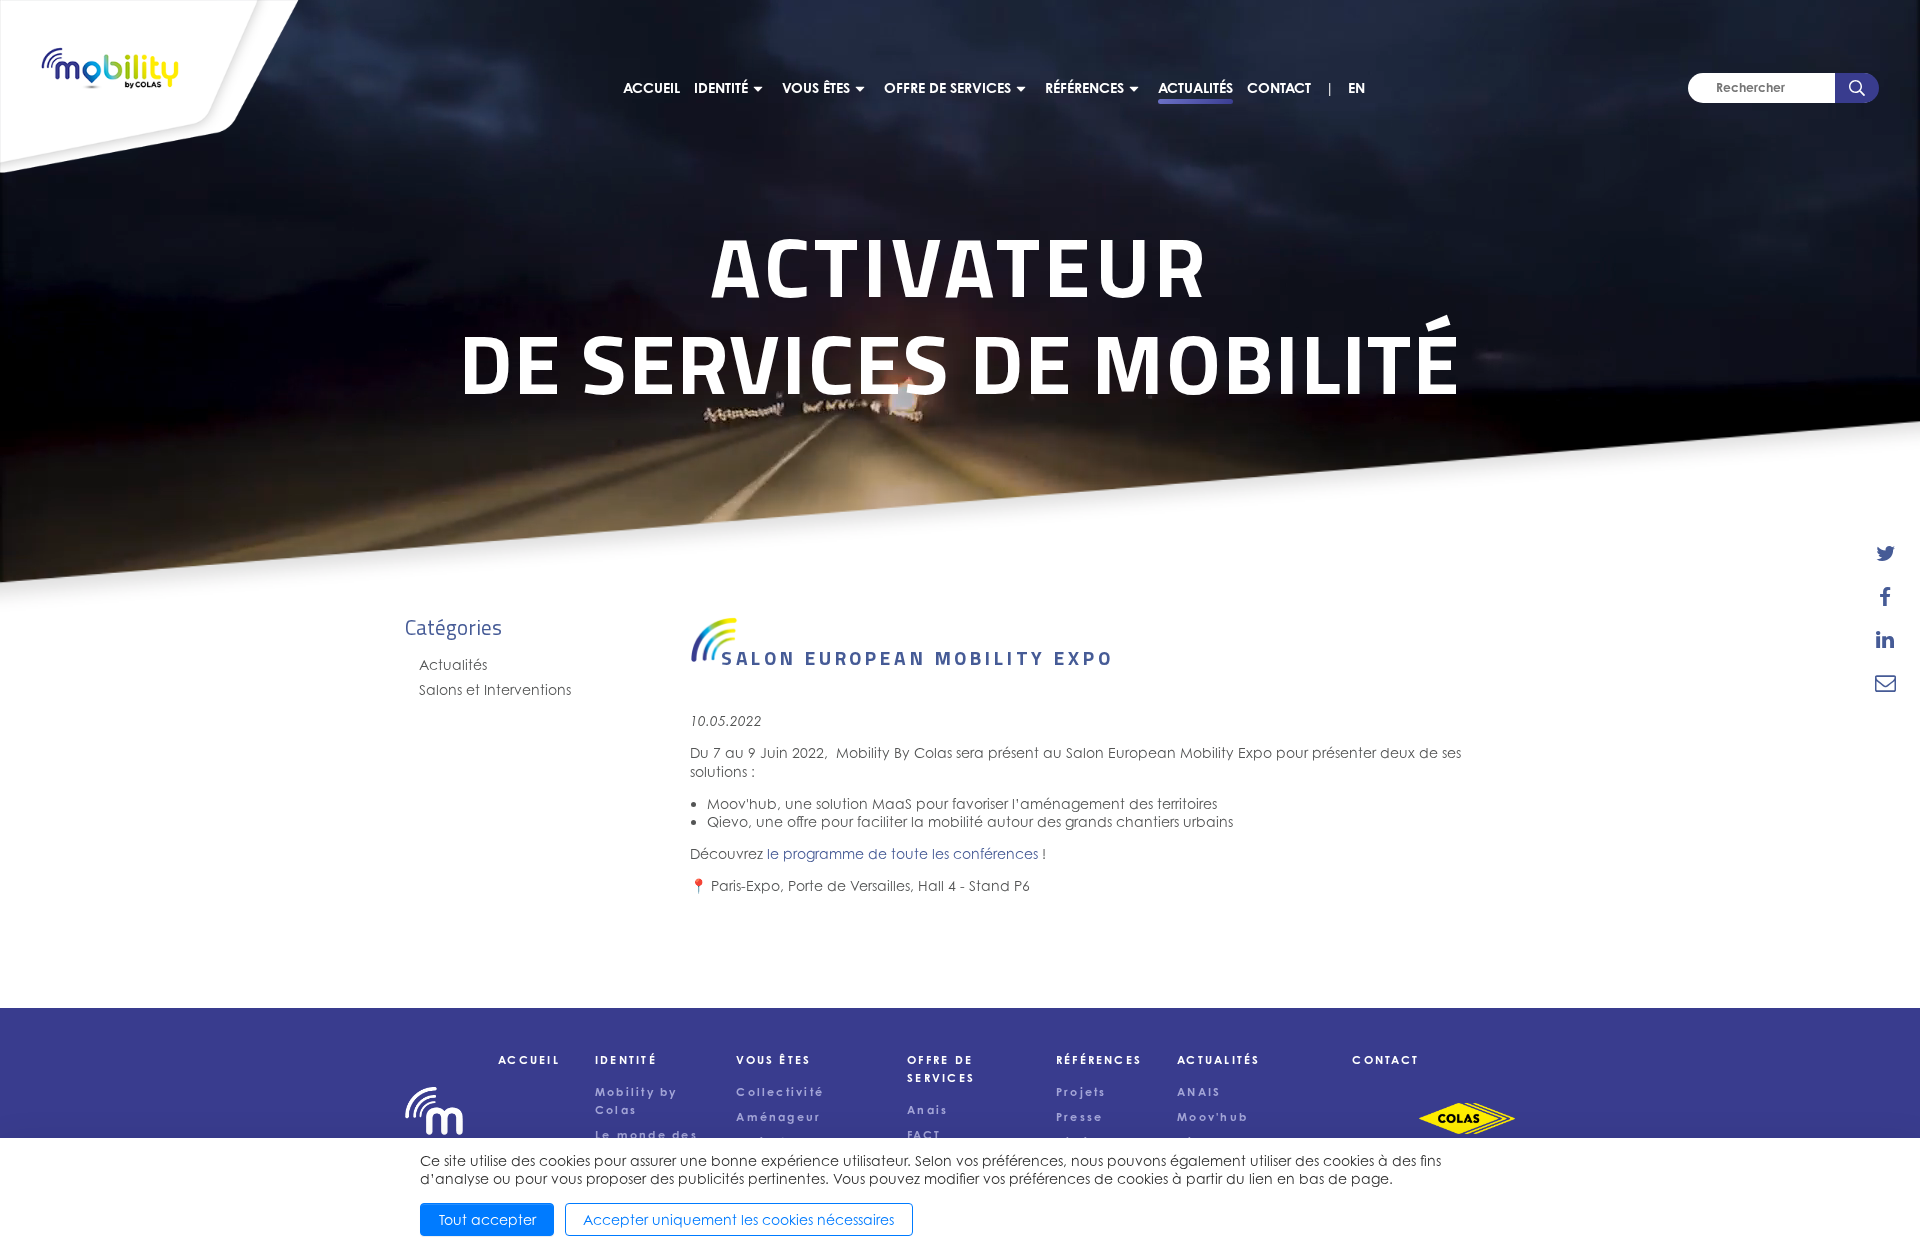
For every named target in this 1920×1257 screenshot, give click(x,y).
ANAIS (1199, 1092)
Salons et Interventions (495, 689)
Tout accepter (487, 1219)
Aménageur (778, 1117)
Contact (1279, 87)
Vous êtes (816, 87)
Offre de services (947, 87)
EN (1356, 87)
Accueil (651, 87)
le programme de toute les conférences (902, 853)
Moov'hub (1212, 1117)
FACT (924, 1135)
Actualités (1195, 87)
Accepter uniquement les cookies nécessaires (738, 1219)
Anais (927, 1110)
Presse (1079, 1117)
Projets (1081, 1092)
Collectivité (780, 1092)
